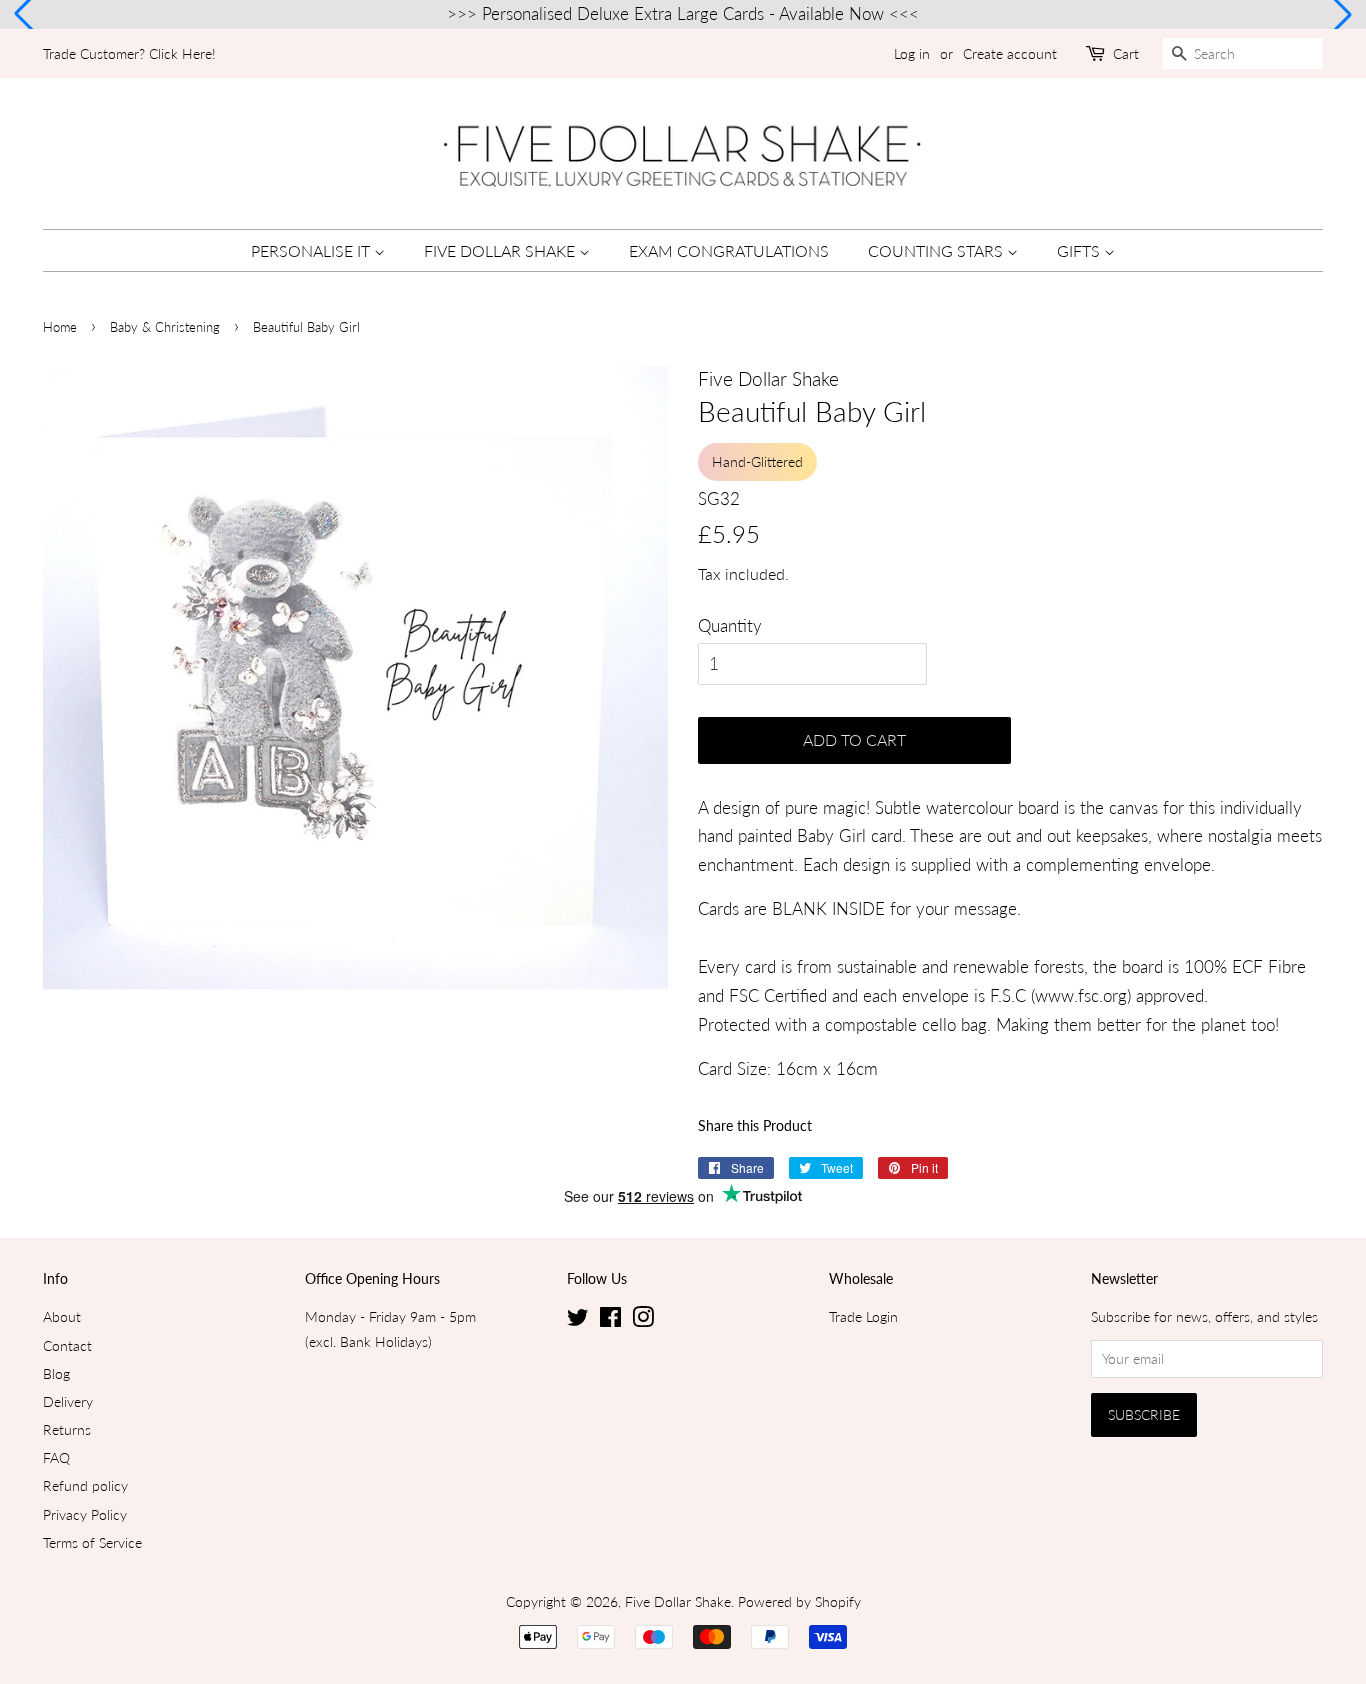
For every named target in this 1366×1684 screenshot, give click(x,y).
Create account (1010, 53)
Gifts (1080, 250)
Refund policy (85, 1485)
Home (60, 327)
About (62, 1316)
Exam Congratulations (729, 250)
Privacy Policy (85, 1514)
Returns (67, 1429)
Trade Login (863, 1316)
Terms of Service (92, 1542)
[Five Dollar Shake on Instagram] (643, 1320)
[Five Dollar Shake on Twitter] (578, 1320)
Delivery (68, 1401)
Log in (912, 53)
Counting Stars (937, 250)
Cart (1126, 53)
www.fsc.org (1081, 995)
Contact (67, 1345)
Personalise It (312, 250)
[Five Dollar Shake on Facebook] (610, 1320)
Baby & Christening (165, 327)
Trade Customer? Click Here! (129, 53)
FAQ (56, 1457)
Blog (56, 1373)
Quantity (730, 625)
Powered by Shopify (799, 1601)
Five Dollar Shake (501, 250)
